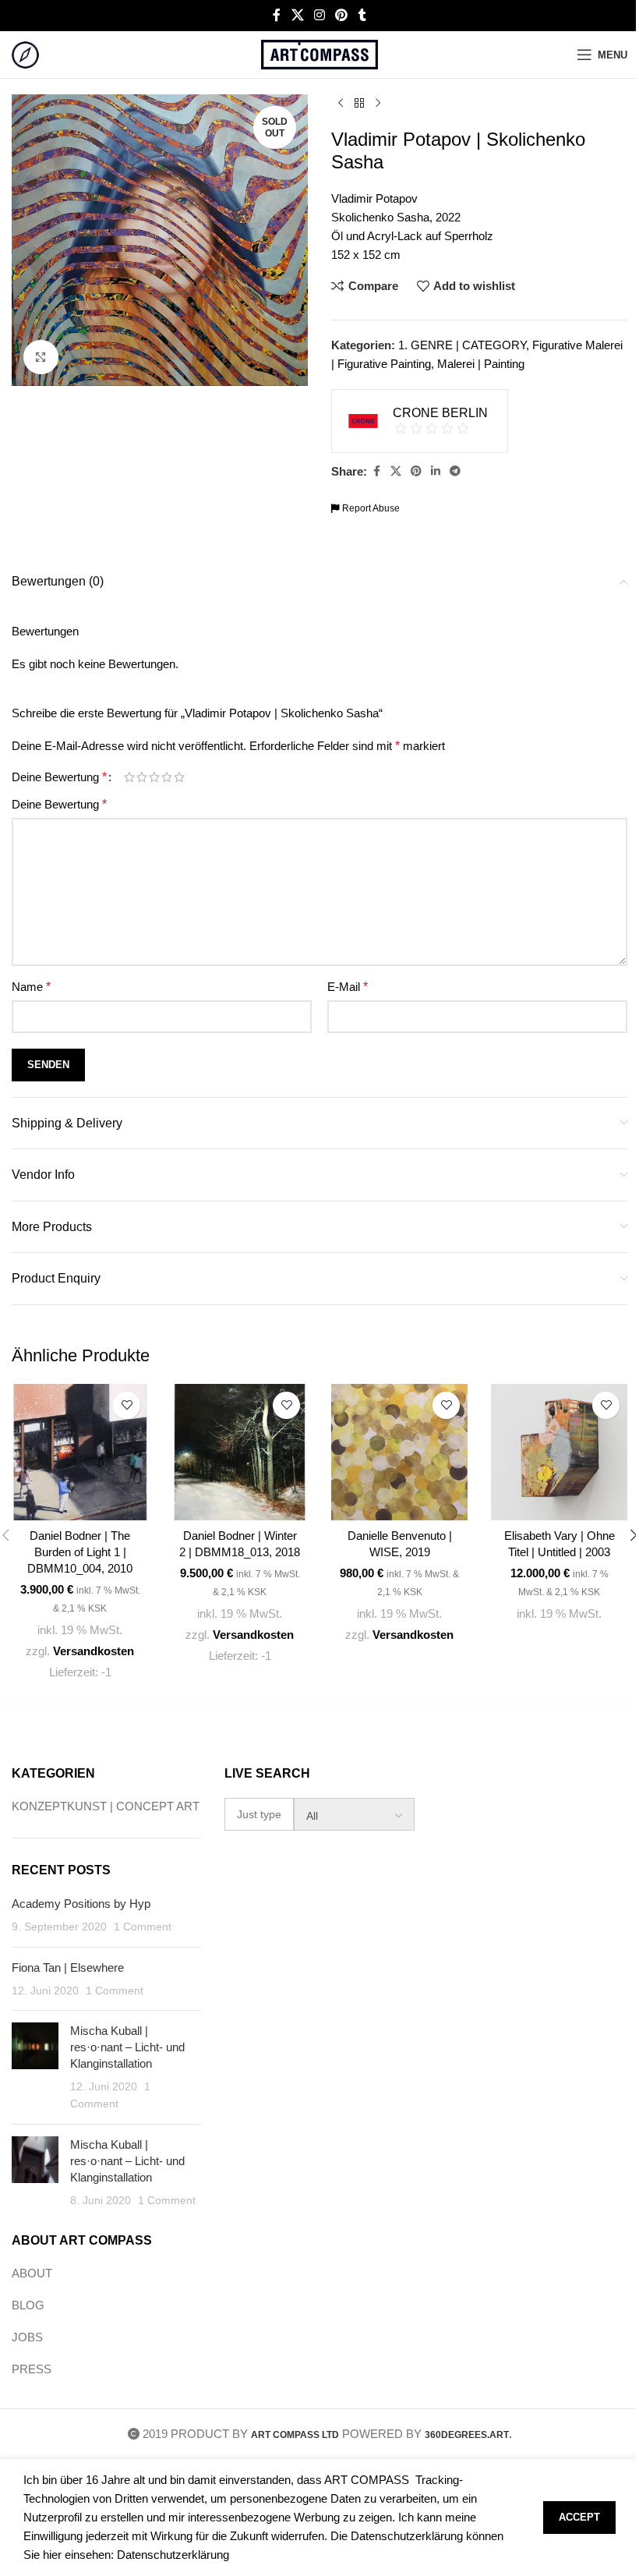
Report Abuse (370, 508)
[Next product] (378, 104)
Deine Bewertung (59, 777)
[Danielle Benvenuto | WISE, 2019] (399, 1452)
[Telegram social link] (455, 471)
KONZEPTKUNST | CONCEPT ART (106, 1806)
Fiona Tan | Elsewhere (68, 1967)
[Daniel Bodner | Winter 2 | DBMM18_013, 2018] (240, 1452)
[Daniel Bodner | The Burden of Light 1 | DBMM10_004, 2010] (80, 1452)
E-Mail (348, 987)
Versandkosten (94, 1651)
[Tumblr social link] (362, 15)
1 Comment (143, 1927)
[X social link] (297, 15)
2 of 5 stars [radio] (142, 777)
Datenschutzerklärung (173, 2555)
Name (31, 987)
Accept (579, 2517)
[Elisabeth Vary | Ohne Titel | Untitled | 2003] (559, 1452)
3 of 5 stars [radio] (154, 777)
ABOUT (32, 2273)
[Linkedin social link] (436, 471)
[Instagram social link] (319, 15)
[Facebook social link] (277, 15)
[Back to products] (359, 104)
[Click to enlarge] (41, 357)
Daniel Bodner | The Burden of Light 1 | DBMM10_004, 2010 (80, 1552)
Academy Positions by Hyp (81, 1904)
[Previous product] (341, 104)
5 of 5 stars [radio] (179, 777)
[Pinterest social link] (342, 15)
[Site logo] (25, 53)
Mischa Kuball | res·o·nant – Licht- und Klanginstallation (127, 2047)
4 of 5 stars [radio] (167, 777)
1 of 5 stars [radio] (129, 777)
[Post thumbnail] (35, 2067)
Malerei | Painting (481, 364)
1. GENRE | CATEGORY (462, 345)
